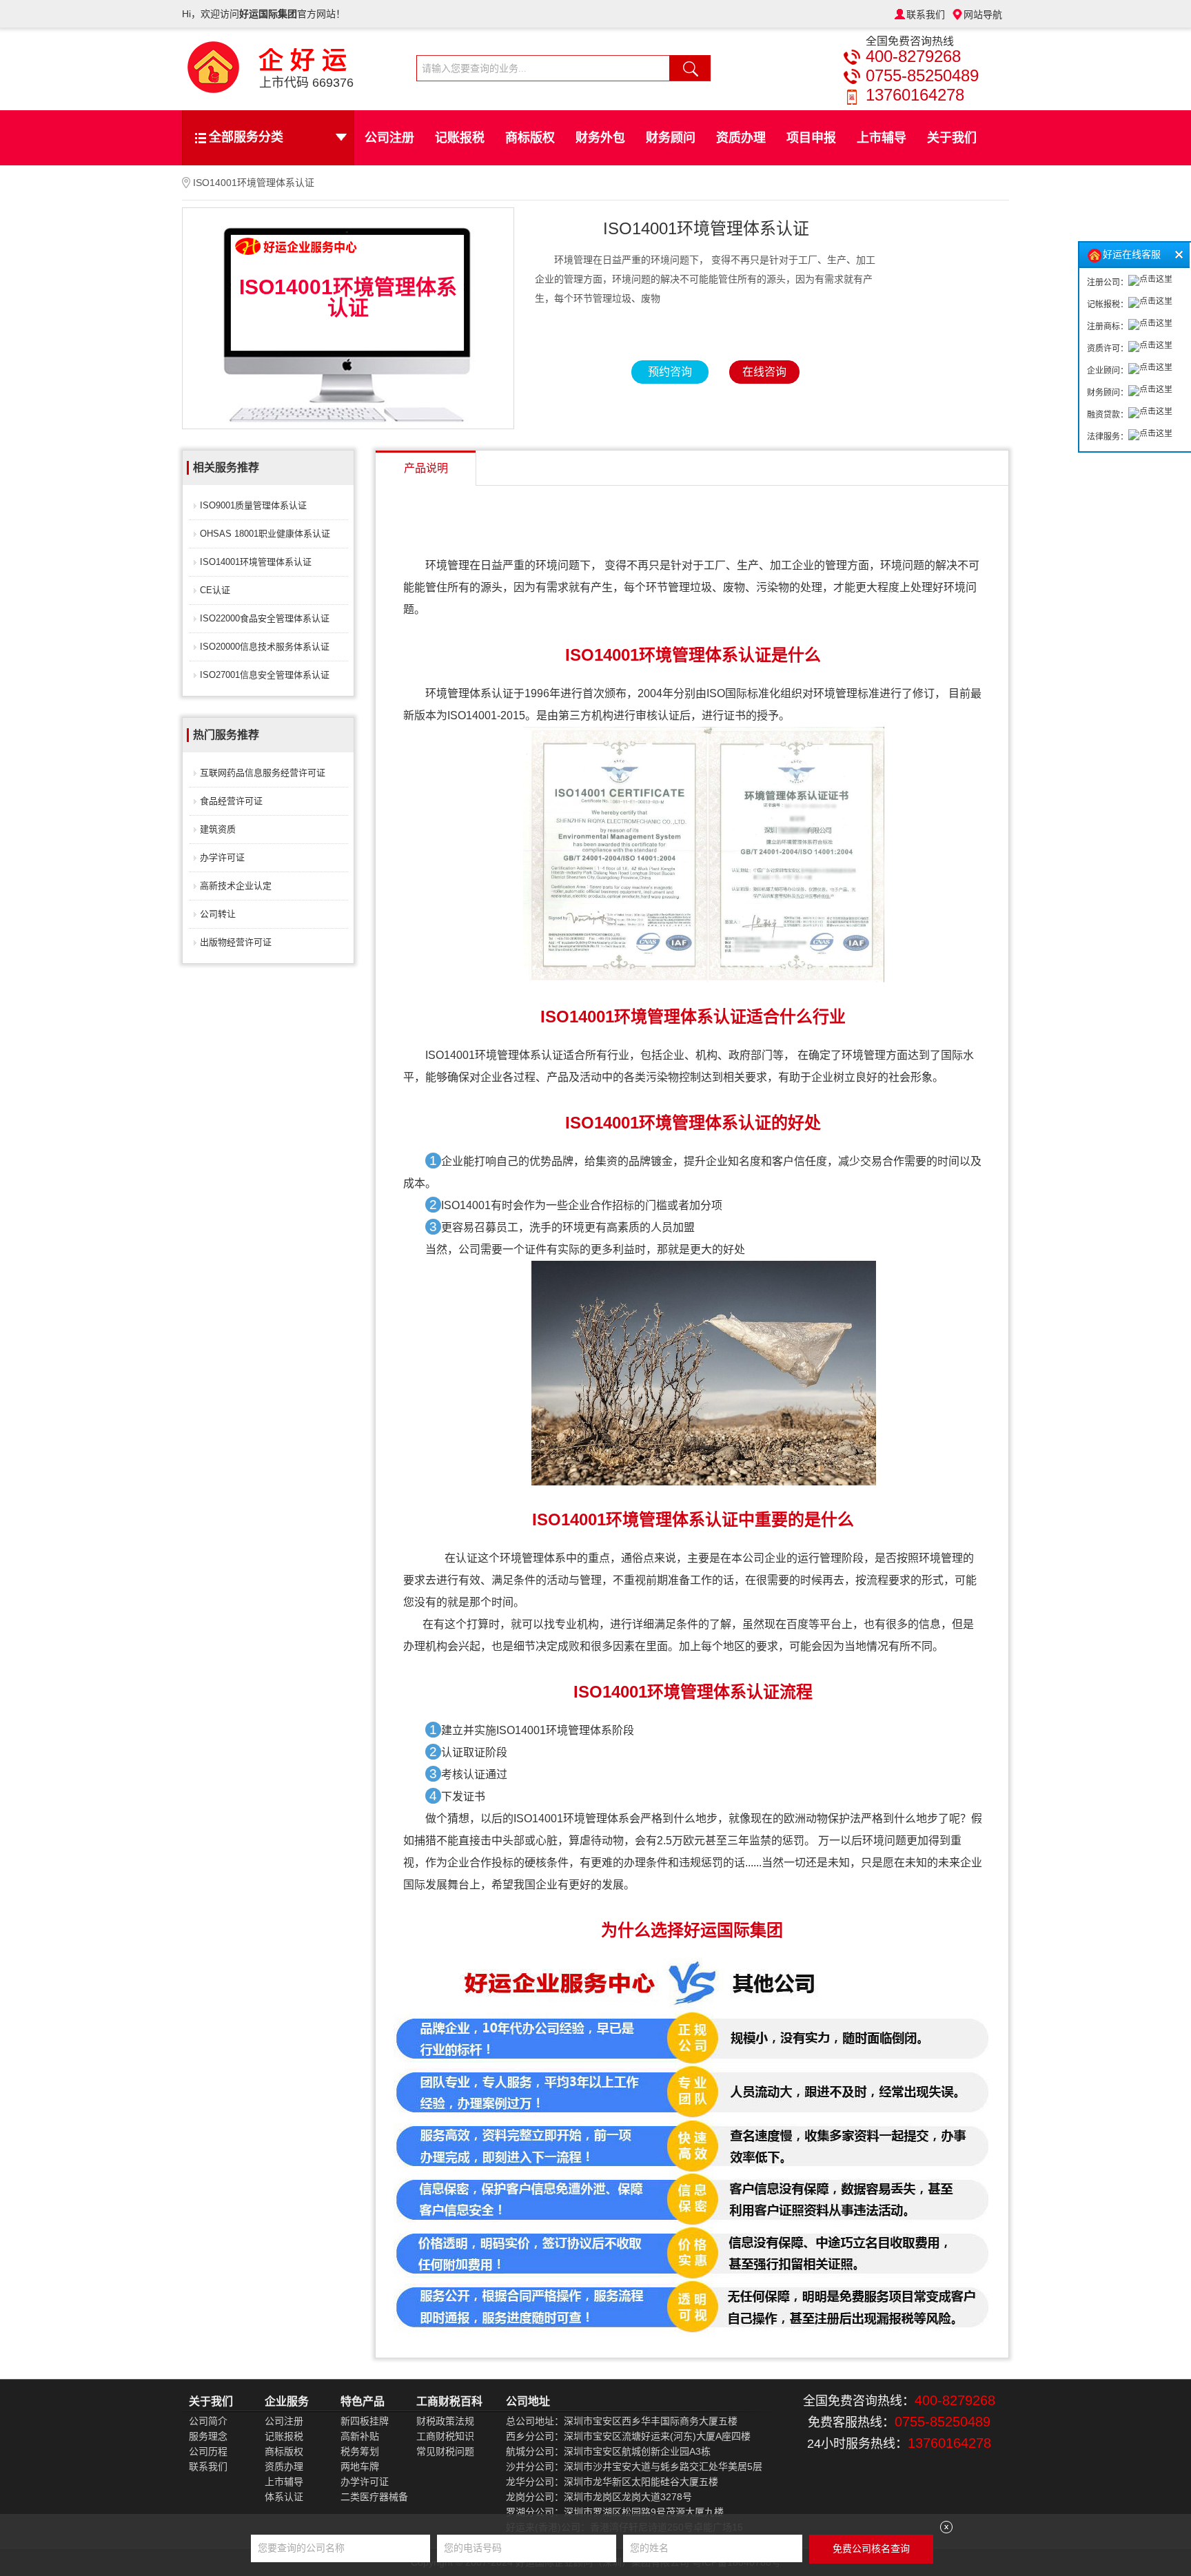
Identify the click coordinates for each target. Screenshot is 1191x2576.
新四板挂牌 (365, 2421)
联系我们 (926, 14)
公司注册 (389, 138)
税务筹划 (360, 2451)
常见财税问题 (445, 2451)
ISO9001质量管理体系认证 (253, 505)
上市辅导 (882, 138)
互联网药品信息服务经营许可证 (263, 773)
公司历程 (208, 2451)
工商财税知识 (445, 2436)
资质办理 (741, 138)
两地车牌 (360, 2466)
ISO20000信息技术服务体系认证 (265, 647)
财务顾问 (671, 138)
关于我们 (952, 138)
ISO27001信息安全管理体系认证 (265, 675)
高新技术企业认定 (236, 886)
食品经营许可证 (231, 801)
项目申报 (811, 138)
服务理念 (208, 2436)
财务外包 (600, 138)
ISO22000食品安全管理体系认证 (265, 618)
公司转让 (218, 914)
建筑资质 (218, 829)
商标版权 (530, 138)
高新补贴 (360, 2436)
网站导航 (983, 14)
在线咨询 (764, 372)
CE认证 (215, 590)
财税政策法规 (445, 2421)
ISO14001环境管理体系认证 (256, 562)
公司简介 (208, 2421)
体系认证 (284, 2497)
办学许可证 (222, 857)
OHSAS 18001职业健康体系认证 (265, 534)
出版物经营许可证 (236, 942)
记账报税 (460, 138)
